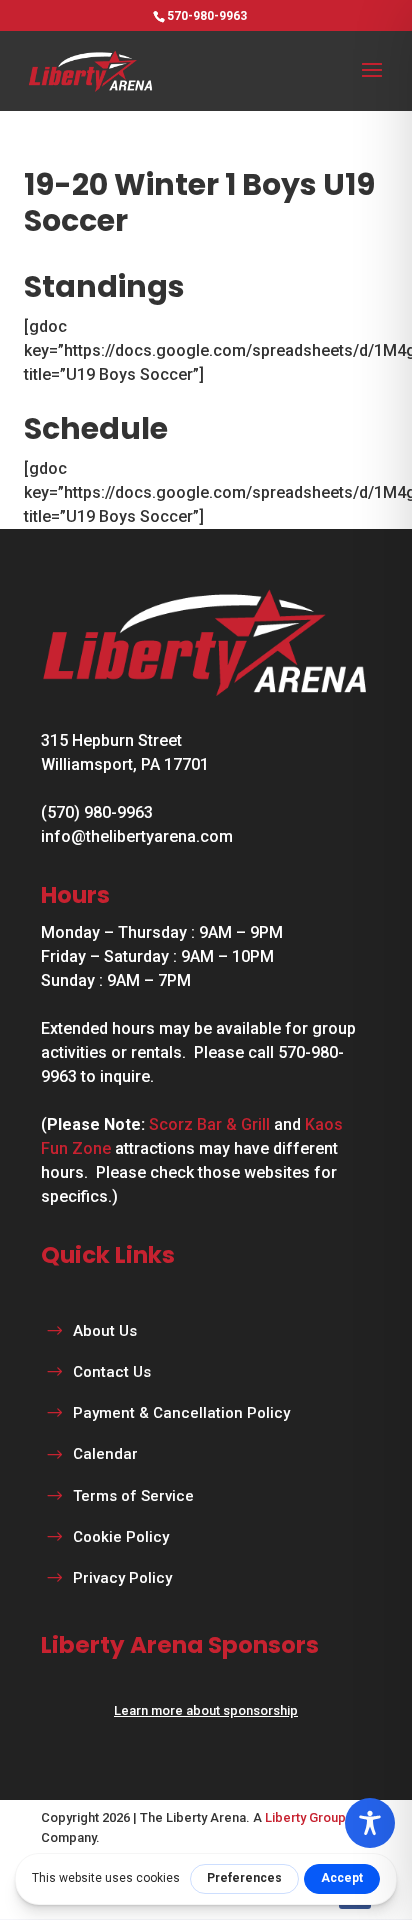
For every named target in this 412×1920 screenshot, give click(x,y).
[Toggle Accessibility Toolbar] (370, 1823)
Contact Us (112, 1372)
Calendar (105, 1454)
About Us (105, 1331)
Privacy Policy (122, 1578)
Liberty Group (305, 1817)
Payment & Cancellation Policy (181, 1413)
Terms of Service (133, 1496)
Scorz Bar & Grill (209, 1124)
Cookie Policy (121, 1537)
